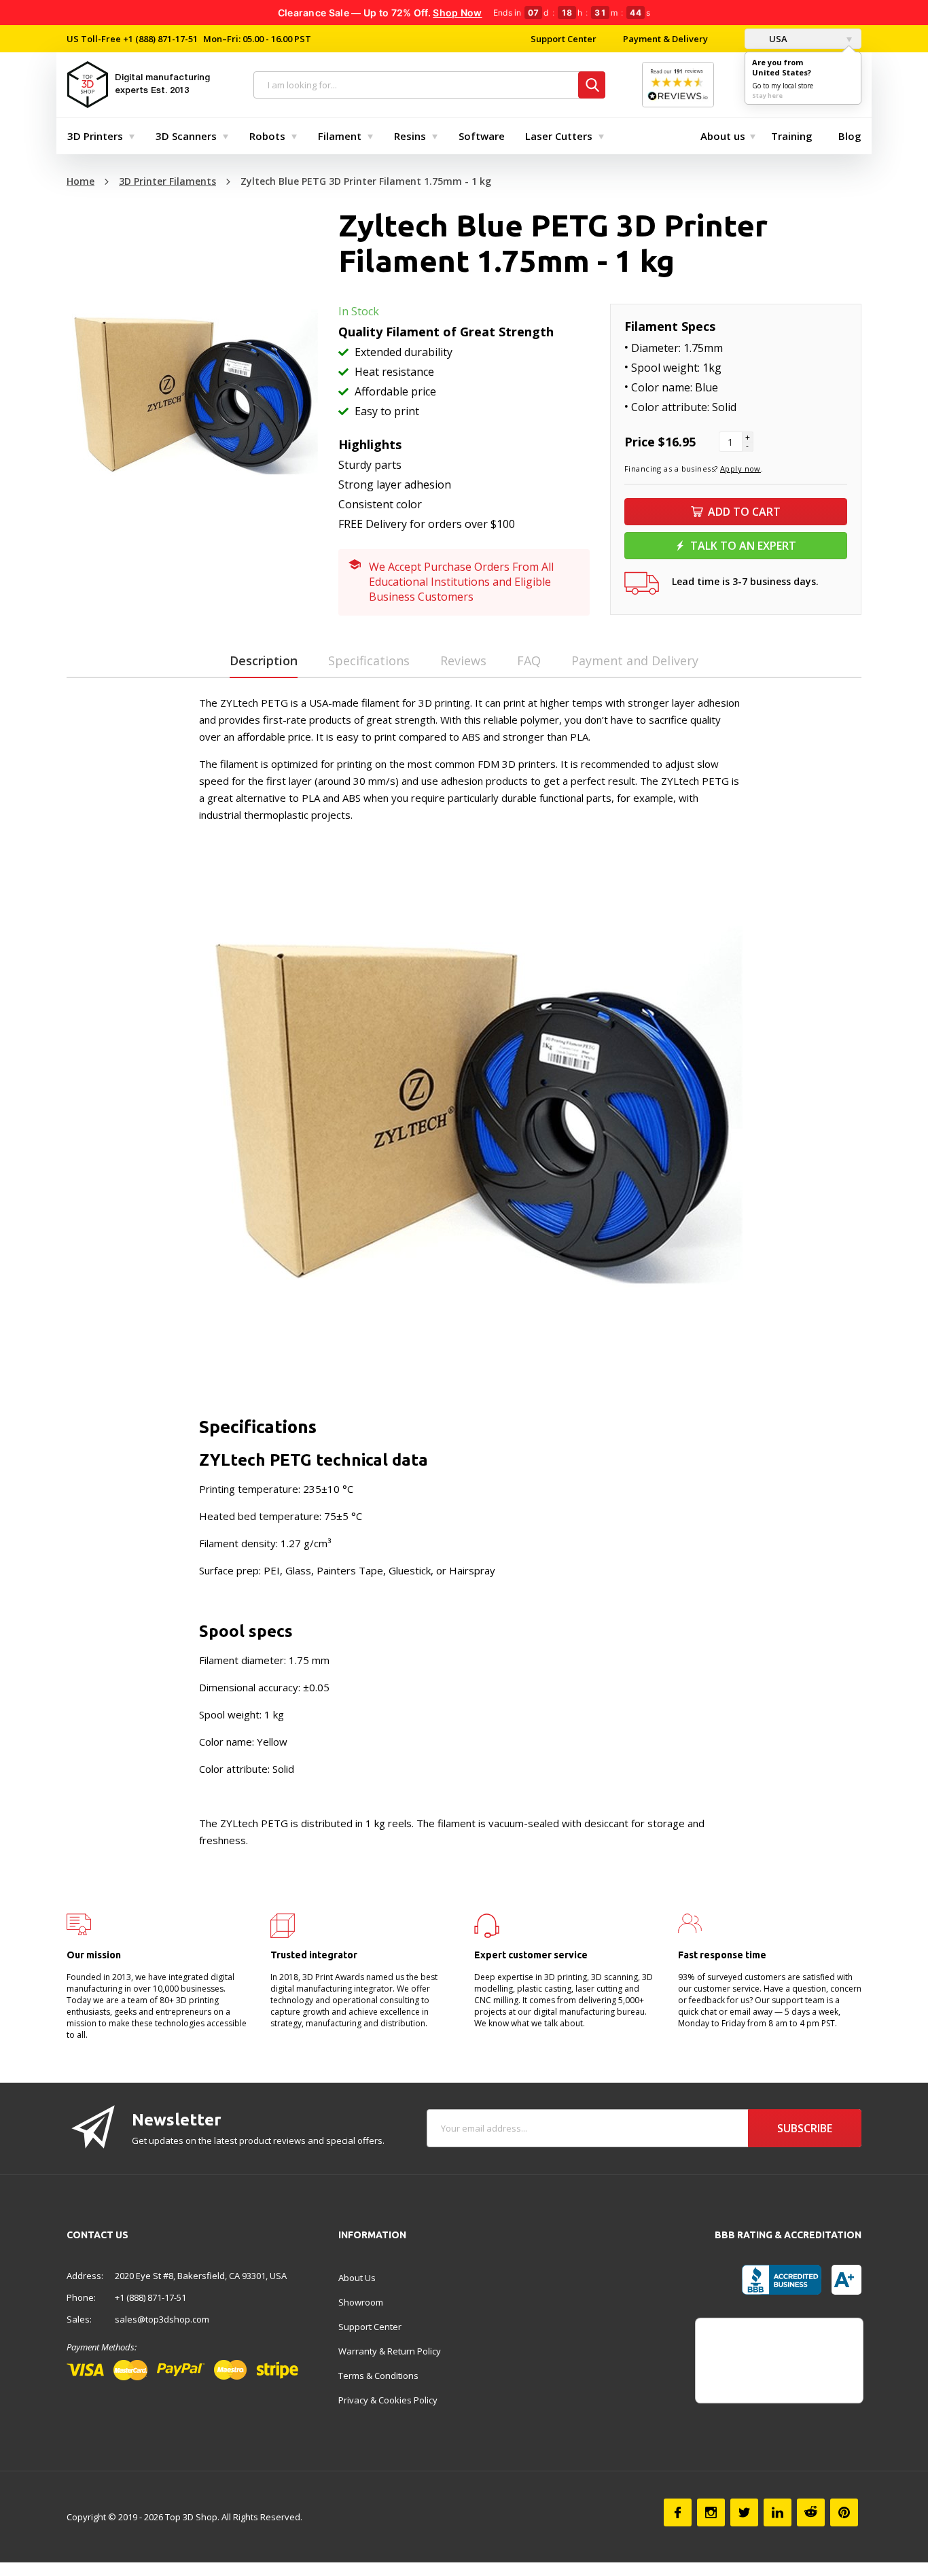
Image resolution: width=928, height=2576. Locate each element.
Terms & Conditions (378, 2376)
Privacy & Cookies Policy (388, 2400)
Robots (267, 136)
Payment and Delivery (635, 660)
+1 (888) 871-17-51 (159, 39)
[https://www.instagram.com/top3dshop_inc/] (711, 2512)
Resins (410, 136)
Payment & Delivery (665, 39)
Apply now (740, 469)
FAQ (529, 660)
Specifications (369, 660)
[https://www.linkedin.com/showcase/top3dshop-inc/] (778, 2512)
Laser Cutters (559, 136)
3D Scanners (186, 136)
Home (81, 181)
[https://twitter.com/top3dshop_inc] (744, 2512)
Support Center (564, 39)
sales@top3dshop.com (162, 2319)
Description (264, 660)
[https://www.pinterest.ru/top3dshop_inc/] (844, 2512)
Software (482, 136)
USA (777, 39)
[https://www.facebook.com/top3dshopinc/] (678, 2512)
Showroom (361, 2302)
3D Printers (95, 136)
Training (792, 136)
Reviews (463, 660)
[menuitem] (98, 136)
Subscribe (805, 2128)
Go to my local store (783, 86)
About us (723, 136)
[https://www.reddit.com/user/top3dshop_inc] (811, 2512)
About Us (357, 2278)
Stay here (767, 95)
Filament (340, 136)
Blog (850, 136)
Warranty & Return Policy (390, 2351)
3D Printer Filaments (167, 181)
